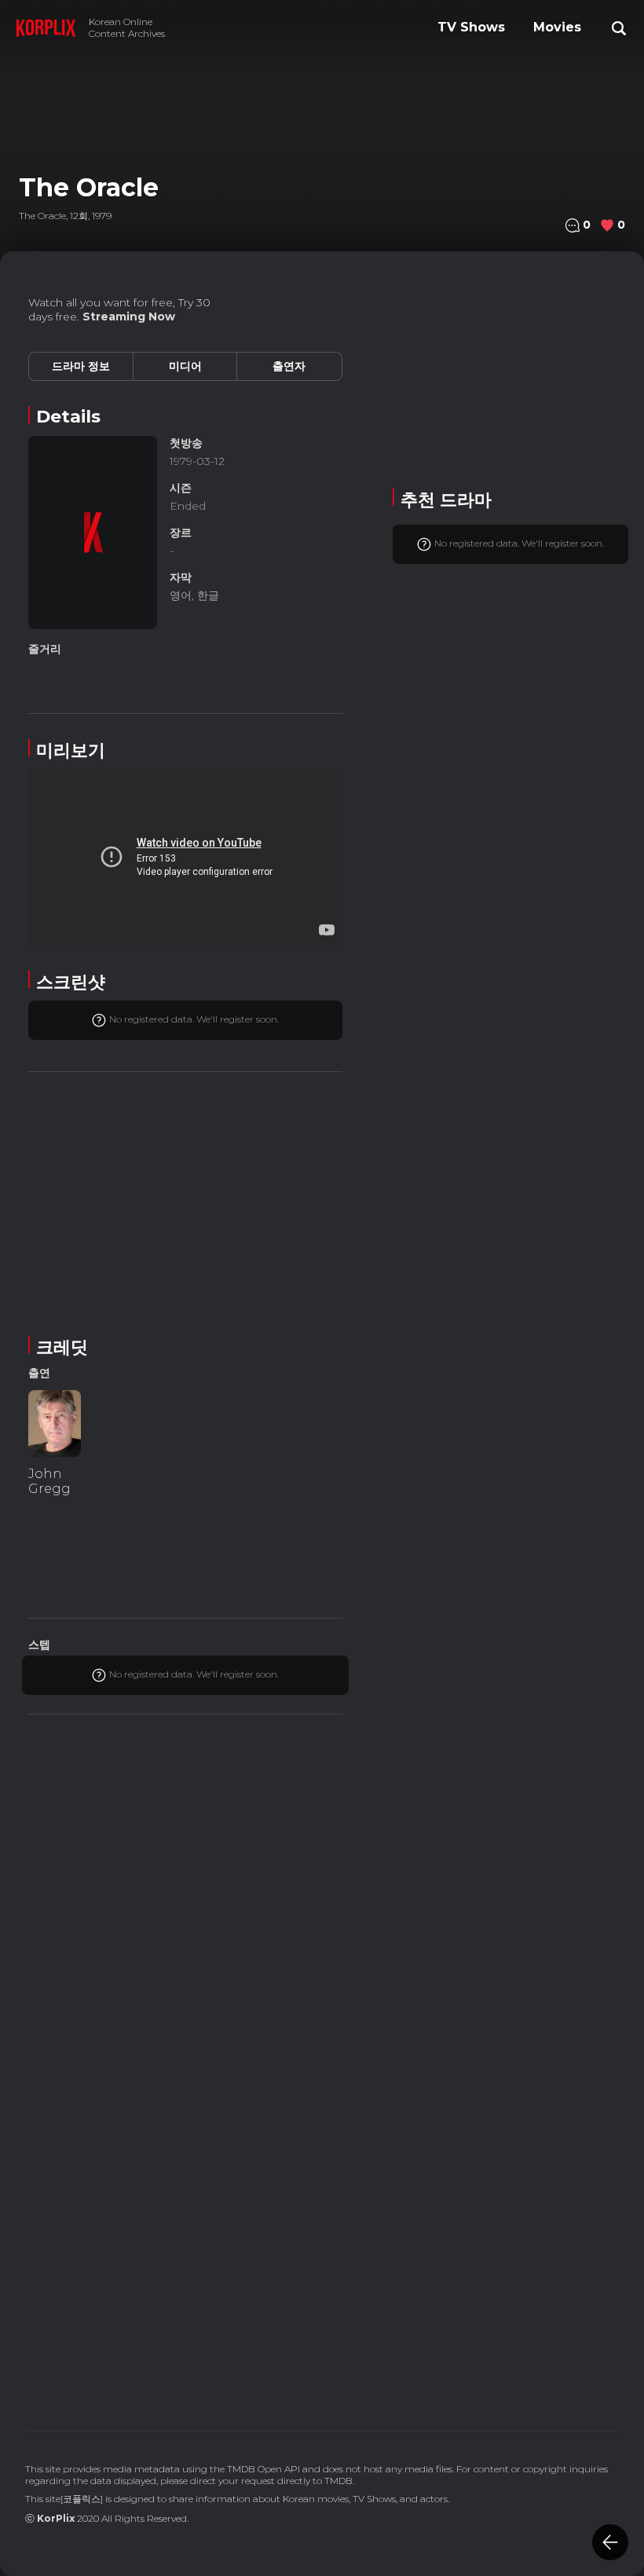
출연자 (289, 366)
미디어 (185, 366)
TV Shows (471, 27)
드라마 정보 (81, 366)
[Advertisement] (185, 1201)
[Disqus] (185, 2181)
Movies (557, 27)
